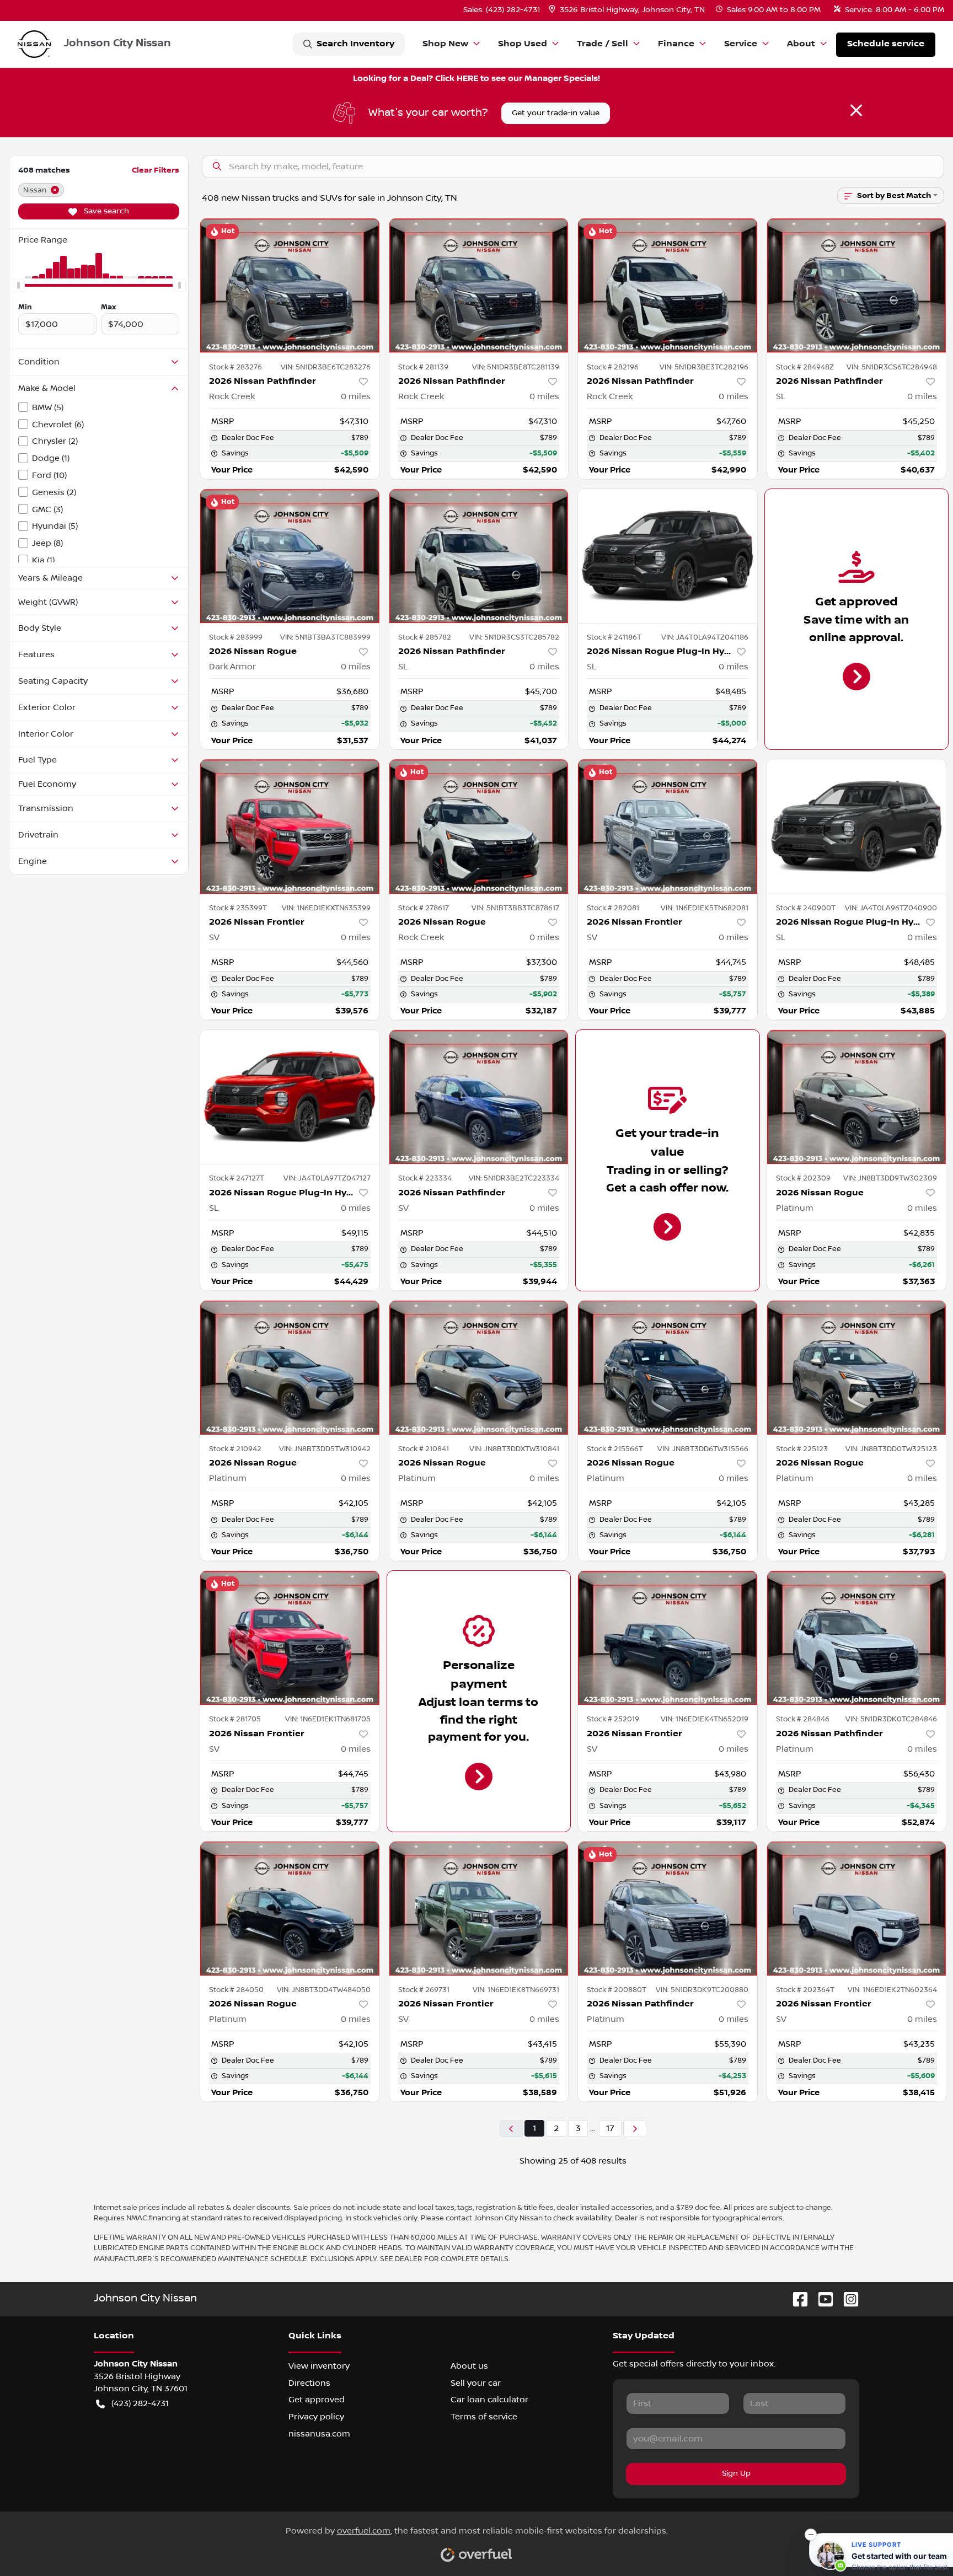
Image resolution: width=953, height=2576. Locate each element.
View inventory (319, 2366)
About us (469, 2366)
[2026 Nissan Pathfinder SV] (479, 1097)
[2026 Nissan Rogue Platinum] (857, 1097)
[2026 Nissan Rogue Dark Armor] (290, 556)
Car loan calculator (489, 2400)
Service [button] (741, 44)
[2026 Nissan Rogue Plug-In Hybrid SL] (668, 556)
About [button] (801, 44)
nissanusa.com (319, 2434)
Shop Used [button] (523, 44)
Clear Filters (156, 170)
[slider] (18, 285)
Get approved (317, 2400)
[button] (628, 10)
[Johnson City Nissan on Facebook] (796, 2299)
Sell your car (476, 2383)
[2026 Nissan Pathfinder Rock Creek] (290, 285)
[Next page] (635, 2129)
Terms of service (484, 2417)
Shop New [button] (445, 44)
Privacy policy (316, 2417)
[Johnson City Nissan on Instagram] (847, 2299)
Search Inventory (355, 44)
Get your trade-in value (556, 113)
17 (610, 2128)
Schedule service (886, 44)
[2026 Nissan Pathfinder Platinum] (857, 1638)
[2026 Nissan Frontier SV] (290, 826)
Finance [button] (676, 44)
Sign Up (736, 2473)
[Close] (856, 110)
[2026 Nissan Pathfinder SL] (857, 285)
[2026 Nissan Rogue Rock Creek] (479, 826)
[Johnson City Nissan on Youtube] (821, 2299)
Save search (105, 211)
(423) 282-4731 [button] (140, 2403)
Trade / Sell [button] (603, 44)
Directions (309, 2383)
